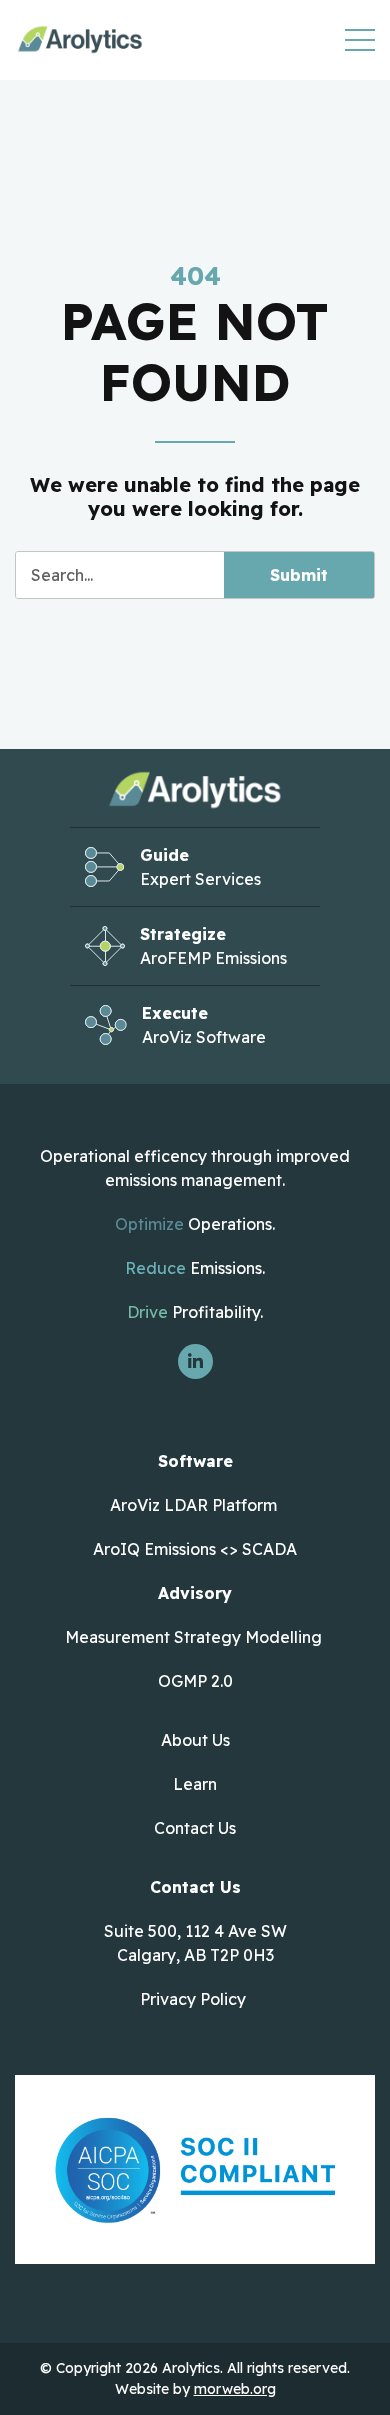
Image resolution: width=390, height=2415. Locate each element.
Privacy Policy (193, 1999)
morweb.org (235, 2389)
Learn (195, 1784)
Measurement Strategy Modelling (195, 1637)
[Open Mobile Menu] (360, 40)
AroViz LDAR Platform (195, 1505)
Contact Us (195, 1828)
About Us (195, 1740)
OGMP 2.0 (195, 1681)
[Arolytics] (80, 39)
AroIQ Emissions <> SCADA (195, 1549)
